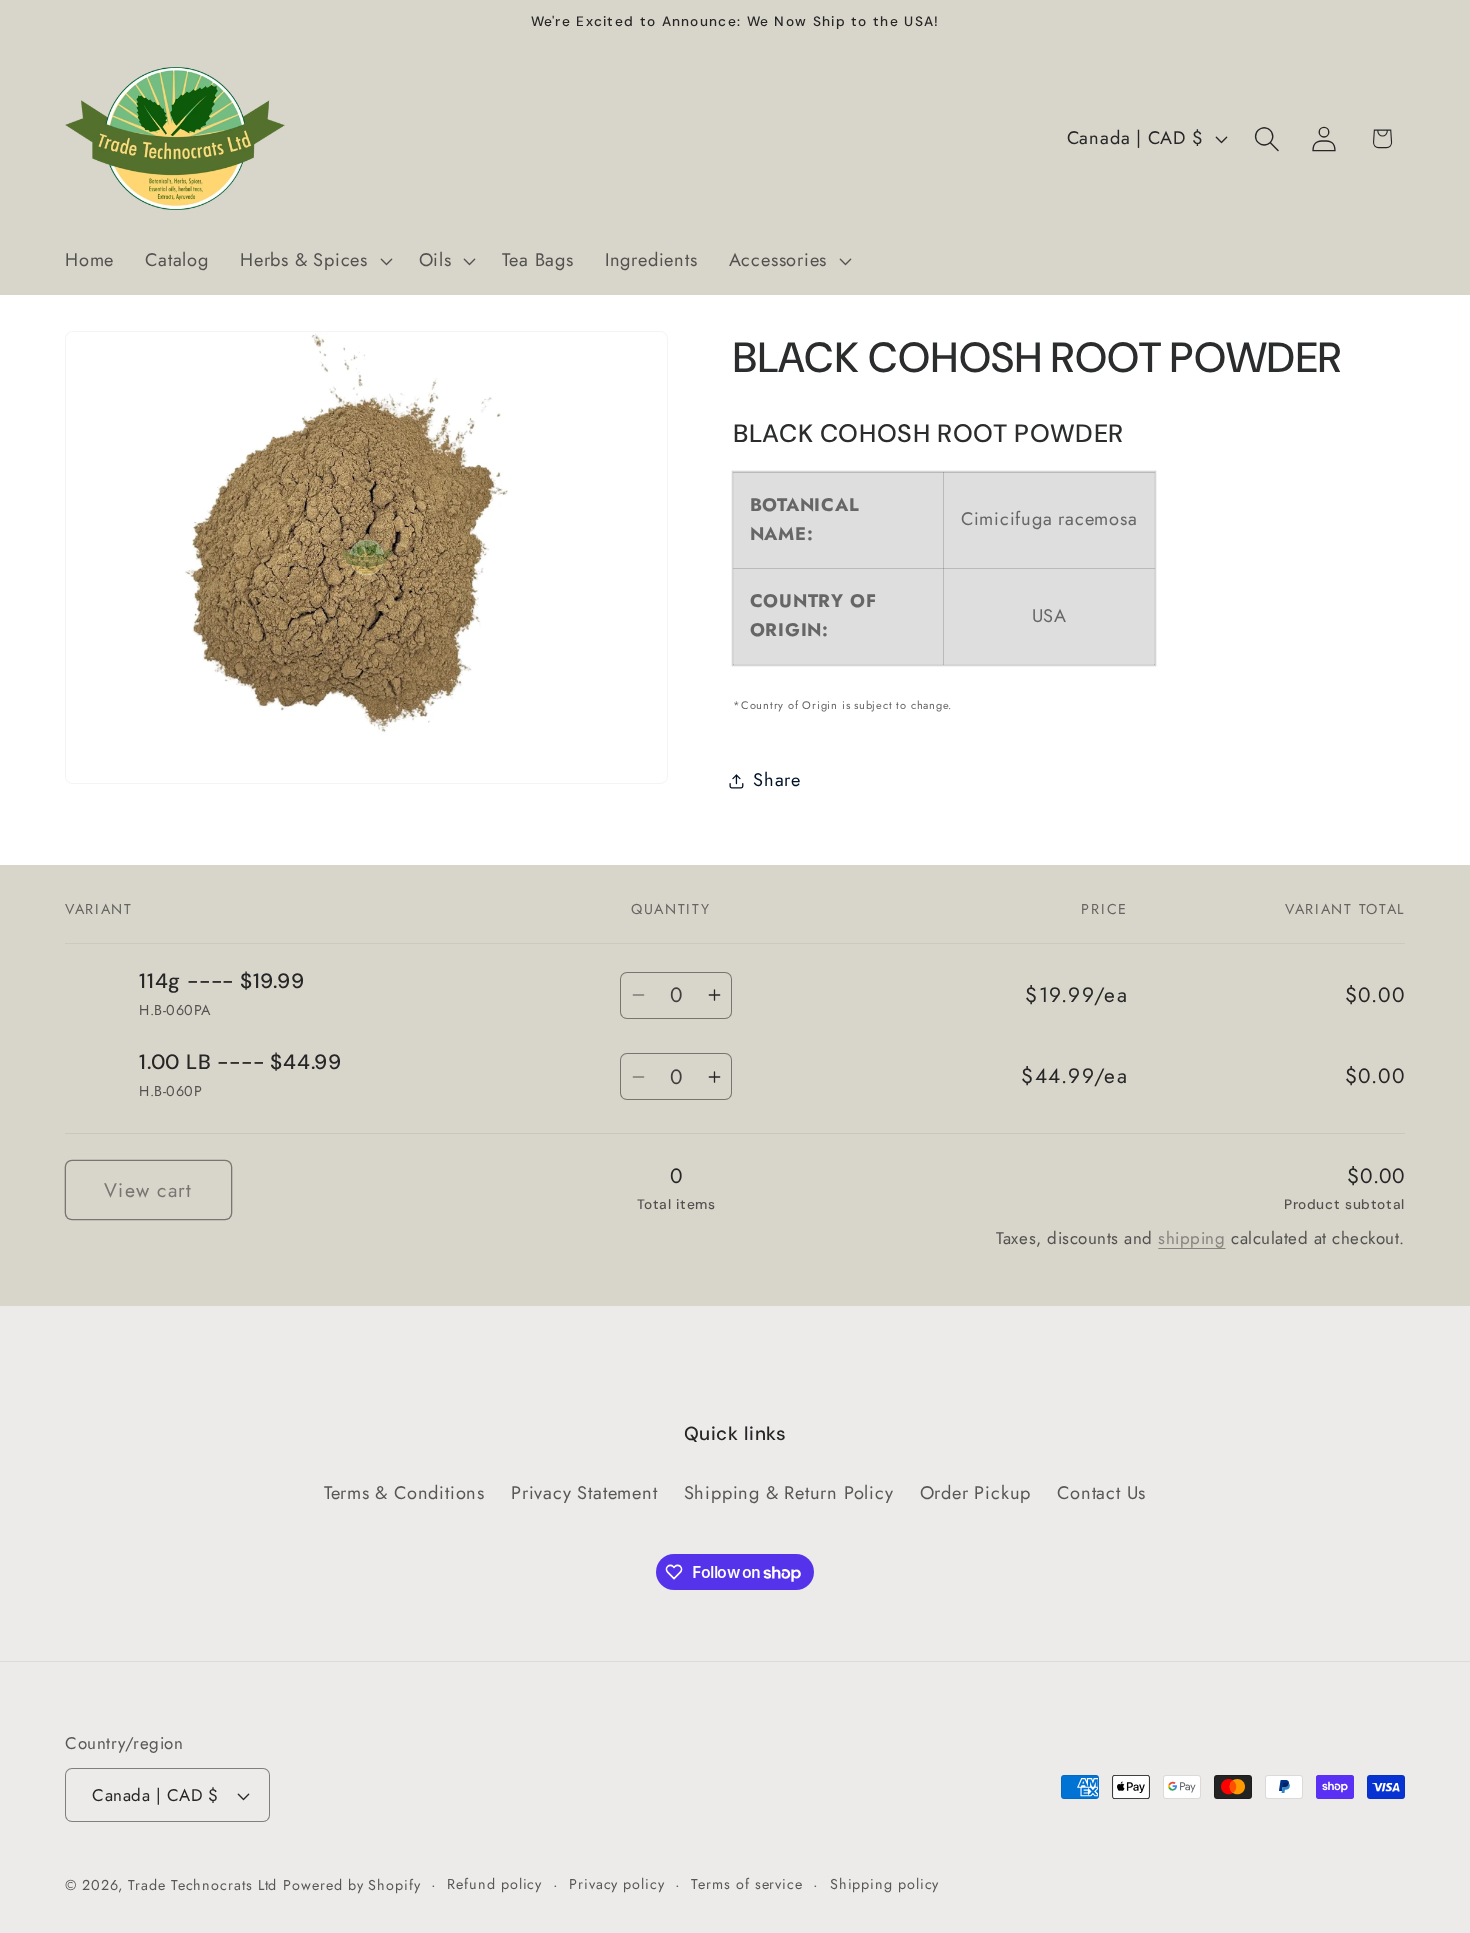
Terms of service (747, 1884)
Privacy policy (617, 1884)
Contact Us (1101, 1493)
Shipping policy (885, 1884)
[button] (313, 261)
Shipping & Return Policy (789, 1493)
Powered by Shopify (351, 1885)
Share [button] (777, 780)
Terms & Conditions (404, 1493)
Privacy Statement (584, 1493)
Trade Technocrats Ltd (202, 1885)
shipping (1191, 1238)
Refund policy (494, 1884)
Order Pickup (975, 1493)
